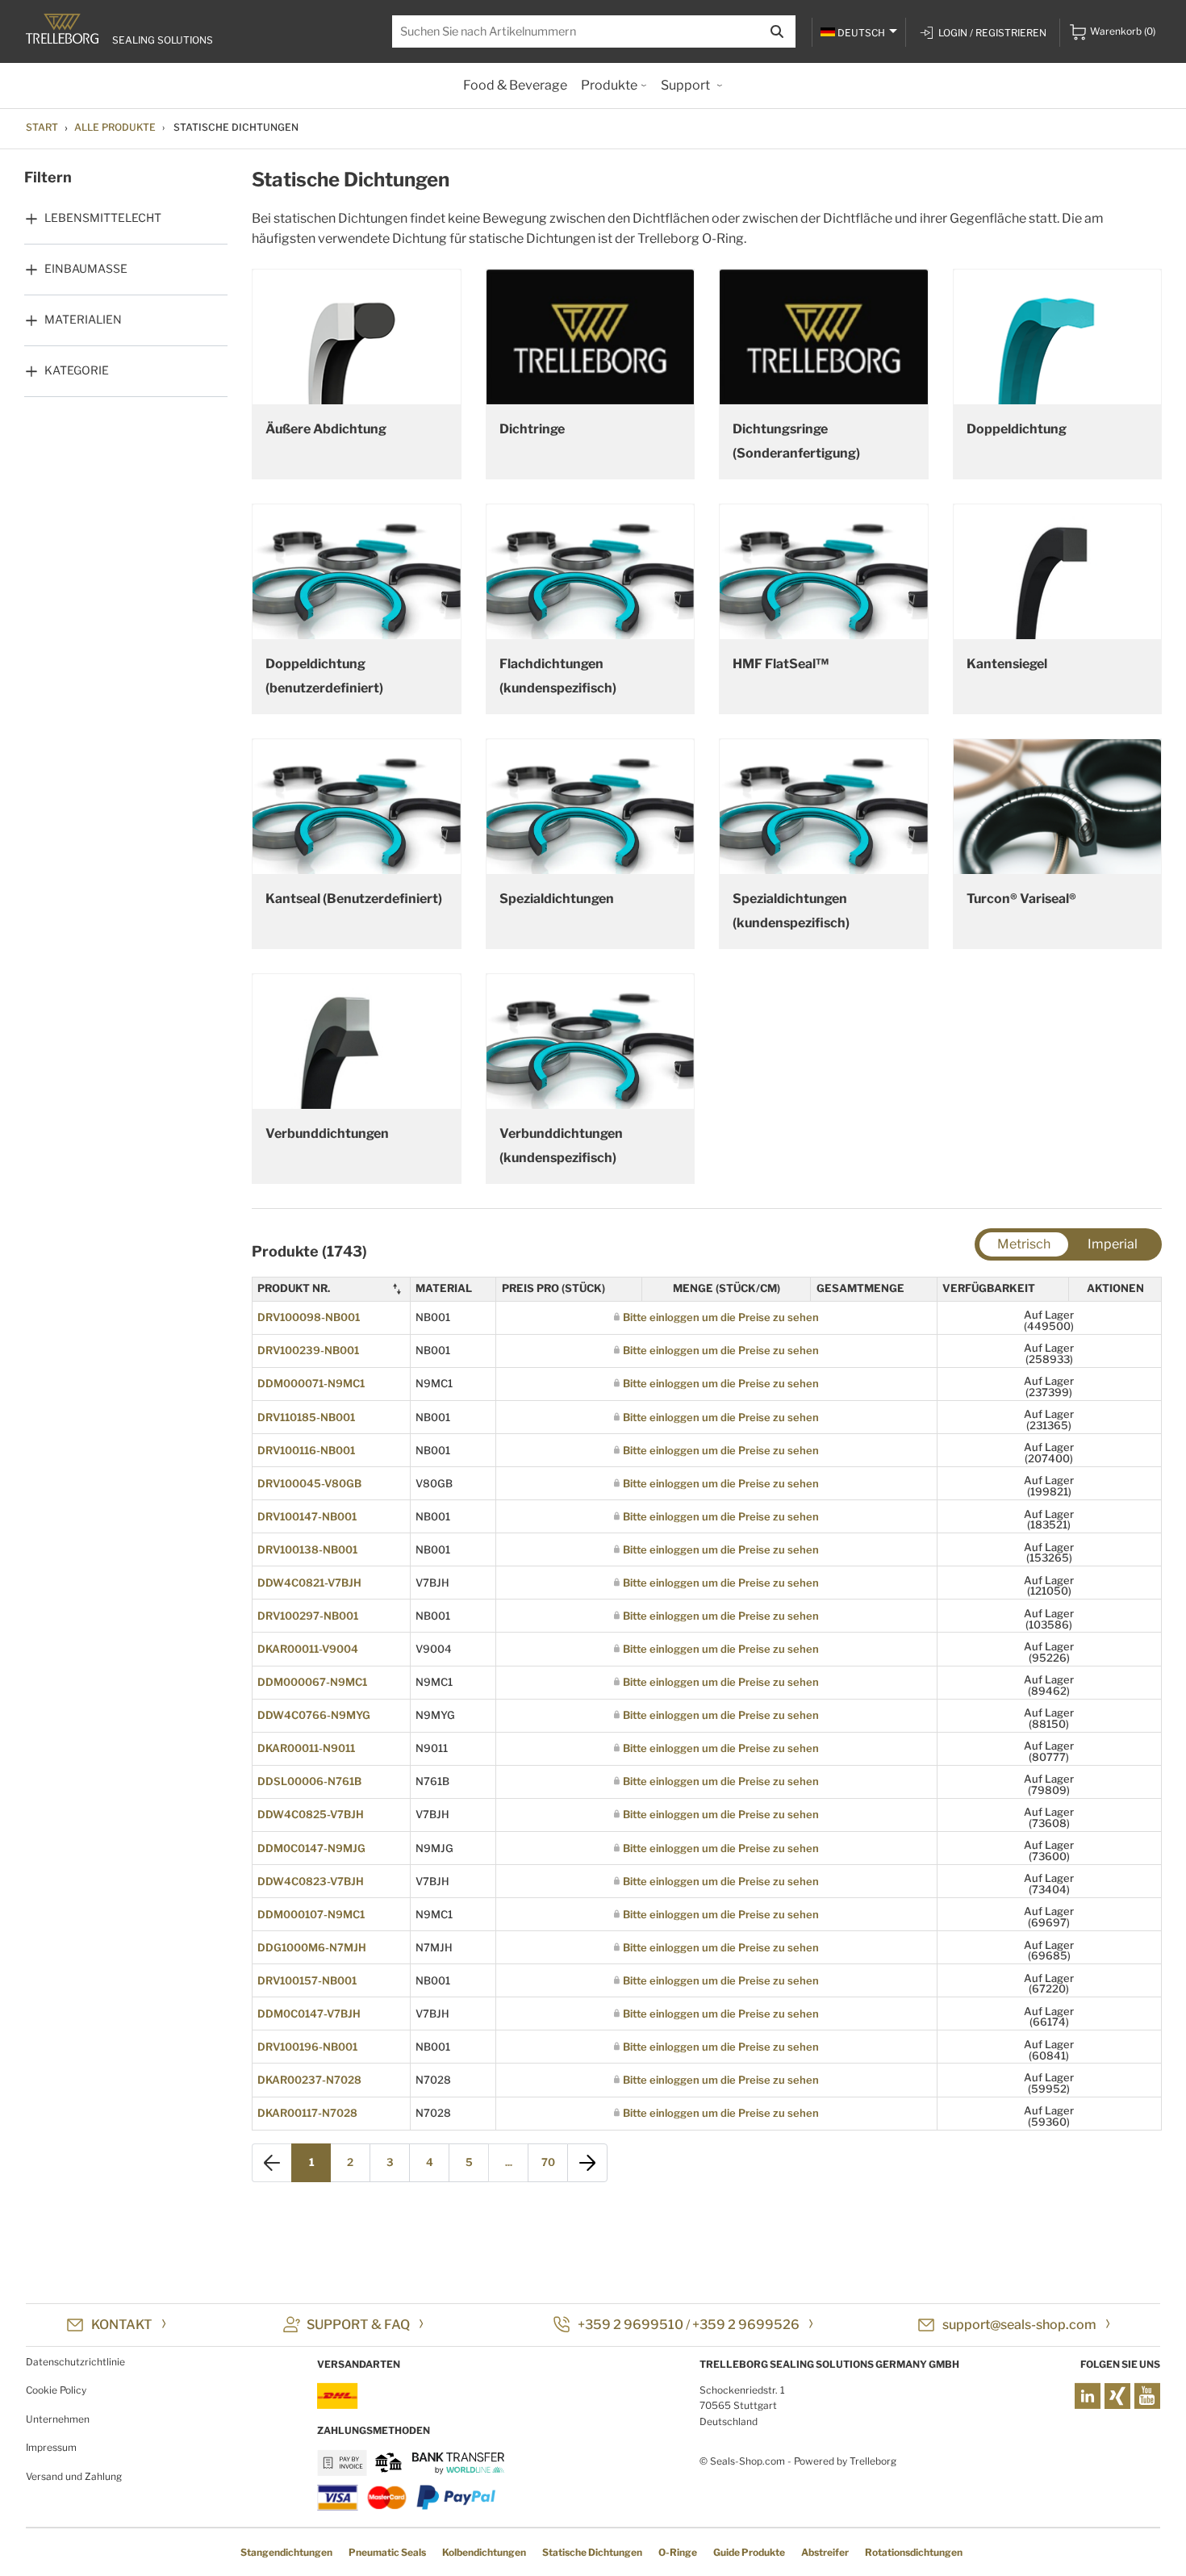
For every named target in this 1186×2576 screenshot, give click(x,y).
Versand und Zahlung (74, 2476)
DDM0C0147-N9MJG (311, 1848)
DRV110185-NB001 (306, 1417)
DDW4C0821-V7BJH (309, 1583)
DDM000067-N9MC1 (312, 1682)
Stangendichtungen (286, 2552)
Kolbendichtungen (484, 2552)
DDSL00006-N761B (309, 1781)
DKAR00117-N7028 (307, 2113)
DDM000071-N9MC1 (311, 1383)
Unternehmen (58, 2419)
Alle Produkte (115, 127)
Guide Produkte (749, 2552)
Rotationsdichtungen (914, 2552)
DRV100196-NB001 (307, 2047)
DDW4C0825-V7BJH (311, 1814)
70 (548, 2162)
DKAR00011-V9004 (308, 1649)
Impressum (51, 2447)
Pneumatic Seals (387, 2552)
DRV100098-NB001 (309, 1317)
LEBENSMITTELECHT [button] (103, 217)
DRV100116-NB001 (306, 1450)
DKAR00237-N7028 (309, 2080)
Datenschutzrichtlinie (75, 2362)
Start (42, 127)
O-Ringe (678, 2552)
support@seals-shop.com (1019, 2325)
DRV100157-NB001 (307, 1980)
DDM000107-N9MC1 (311, 1914)
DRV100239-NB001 (308, 1350)
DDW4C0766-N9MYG (314, 1715)
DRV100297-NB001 (308, 1616)
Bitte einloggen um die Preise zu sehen (721, 1317)
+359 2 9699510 (631, 2325)
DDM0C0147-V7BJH (309, 2014)
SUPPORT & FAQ (358, 2325)
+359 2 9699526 (746, 2325)
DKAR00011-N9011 (306, 1748)
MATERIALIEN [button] (83, 319)
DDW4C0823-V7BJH (311, 1881)
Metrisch (1024, 1244)
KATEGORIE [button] (77, 370)
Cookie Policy (56, 2390)
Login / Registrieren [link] (992, 33)
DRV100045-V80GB (309, 1483)
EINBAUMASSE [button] (86, 268)
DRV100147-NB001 (307, 1516)
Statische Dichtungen (592, 2552)
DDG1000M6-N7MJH (312, 1947)
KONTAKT (122, 2325)
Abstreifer (825, 2552)
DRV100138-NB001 (307, 1549)
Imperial (1113, 1244)
